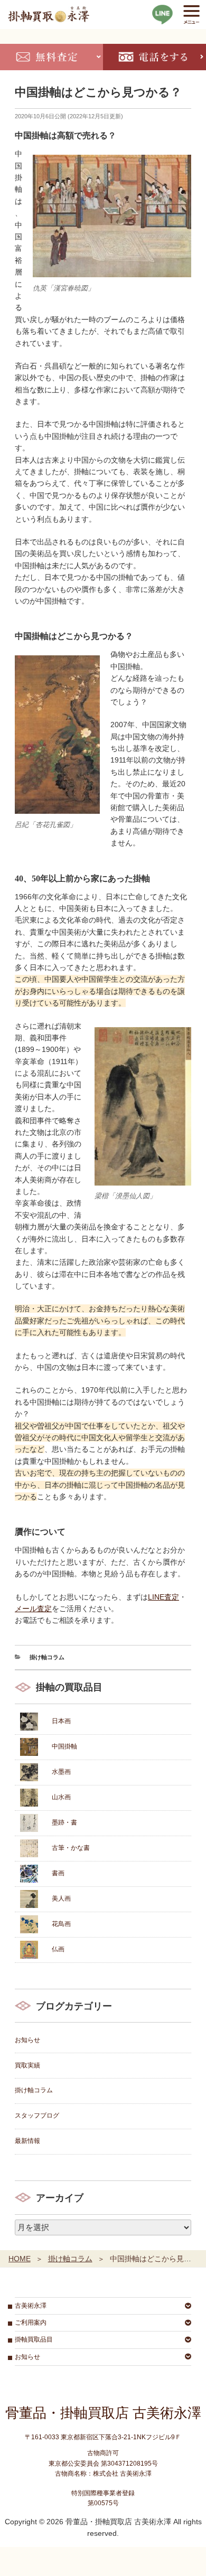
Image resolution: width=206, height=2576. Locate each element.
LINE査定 (163, 1597)
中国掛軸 (64, 1746)
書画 (58, 1873)
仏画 (58, 1949)
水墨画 (61, 1772)
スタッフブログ (37, 2116)
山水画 (61, 1797)
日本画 (61, 1721)
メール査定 (33, 1609)
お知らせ (27, 2040)
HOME (20, 2259)
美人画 (61, 1898)
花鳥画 (61, 1924)
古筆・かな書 (71, 1848)
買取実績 (27, 2065)
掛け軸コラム (47, 1657)
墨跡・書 (64, 1822)
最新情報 (27, 2141)
